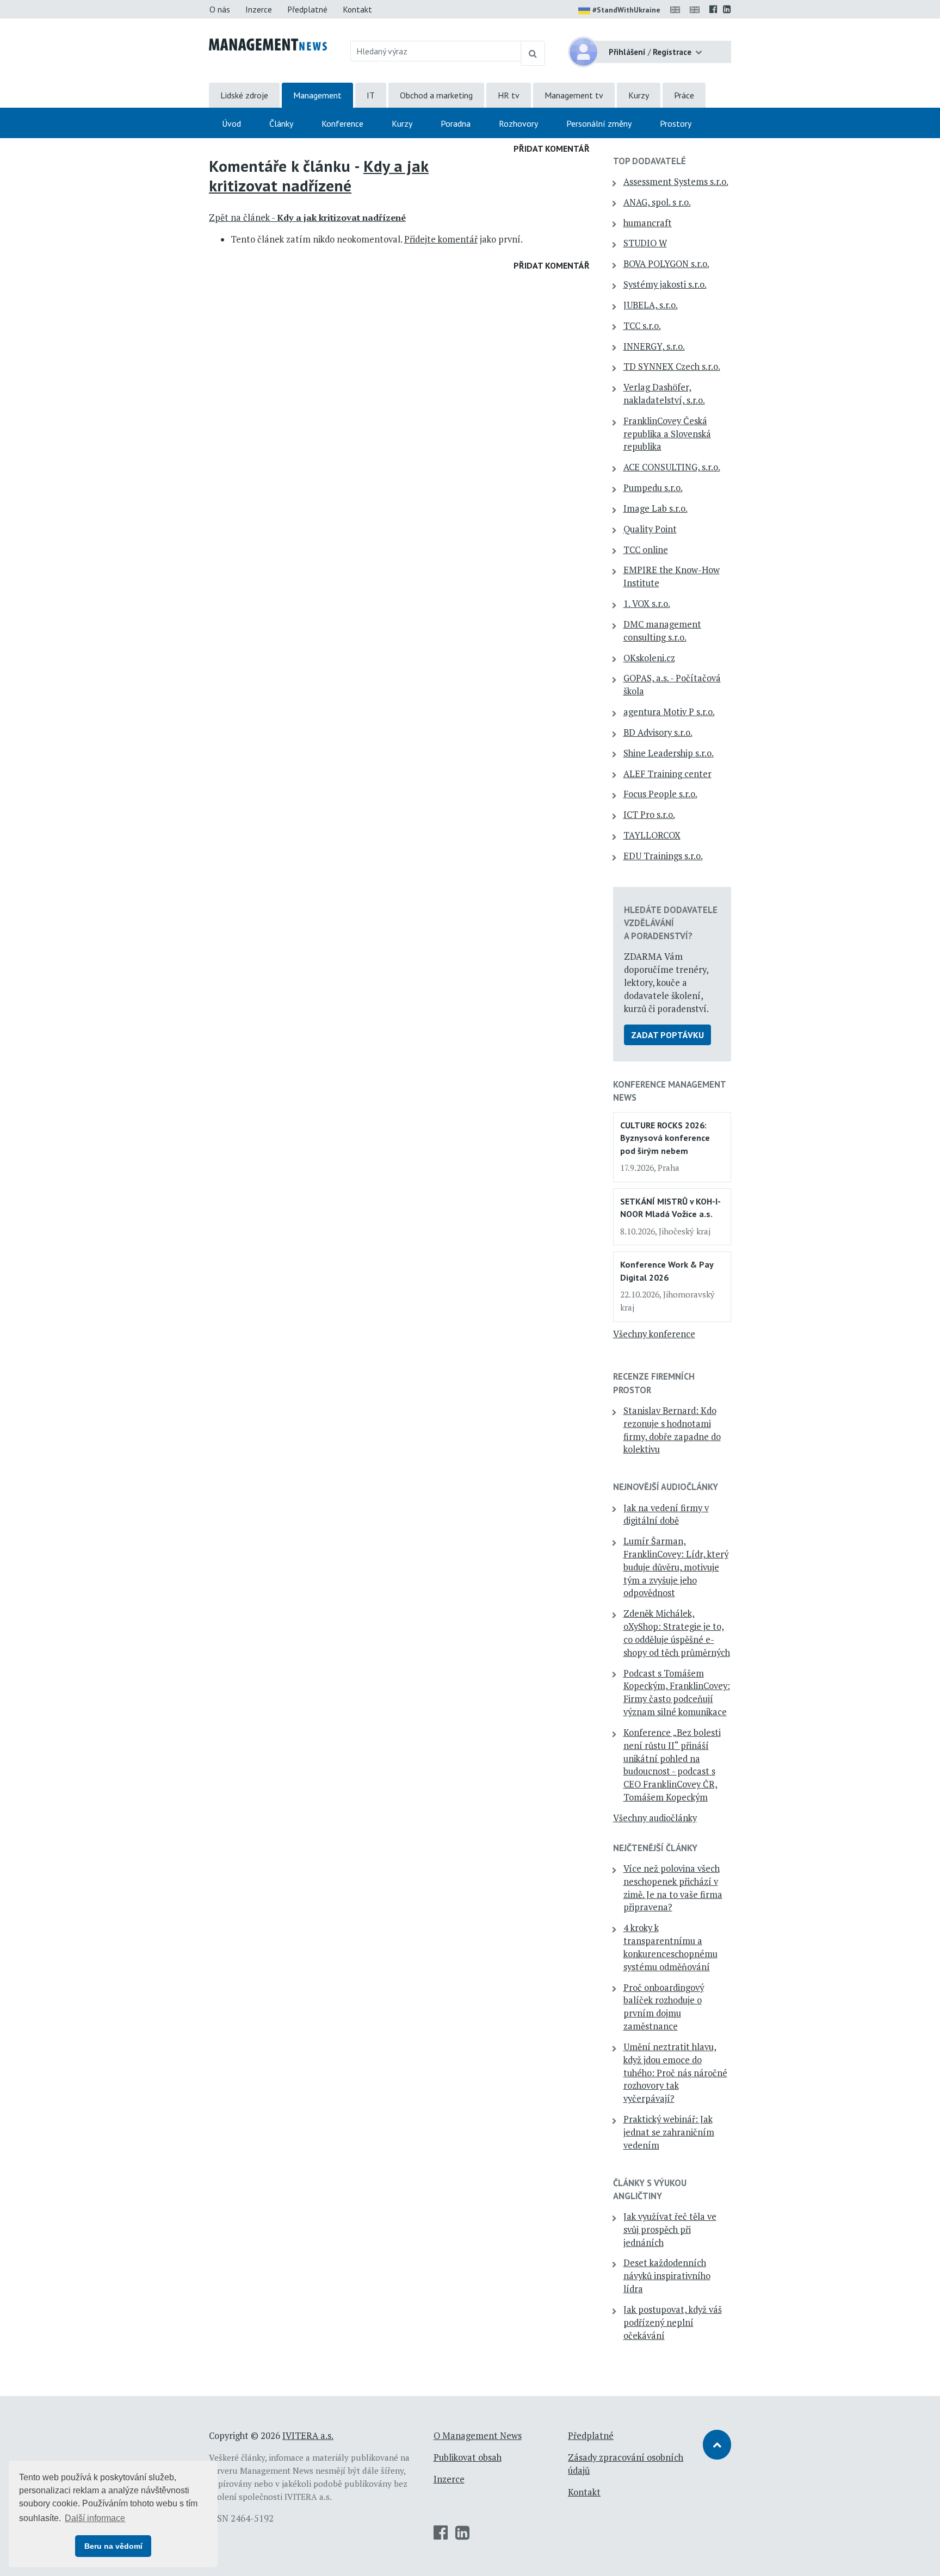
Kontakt (357, 9)
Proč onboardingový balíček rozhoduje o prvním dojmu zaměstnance (664, 2007)
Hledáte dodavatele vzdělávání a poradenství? (671, 923)
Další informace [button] (95, 2518)
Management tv (574, 95)
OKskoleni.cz (649, 658)
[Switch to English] (677, 9)
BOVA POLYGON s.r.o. (666, 264)
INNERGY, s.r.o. (654, 346)
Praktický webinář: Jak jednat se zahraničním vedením (669, 2132)
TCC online (646, 550)
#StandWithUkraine (626, 10)
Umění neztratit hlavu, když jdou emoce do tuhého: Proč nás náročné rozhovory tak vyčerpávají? (675, 2073)
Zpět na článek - (307, 218)
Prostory (676, 123)
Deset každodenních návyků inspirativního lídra (667, 2276)
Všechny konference (654, 1334)
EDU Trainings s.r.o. (663, 856)
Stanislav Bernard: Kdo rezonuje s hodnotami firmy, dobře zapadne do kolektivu (672, 1430)
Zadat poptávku (667, 1035)
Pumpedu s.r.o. (653, 488)
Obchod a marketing (436, 95)
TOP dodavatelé (650, 161)
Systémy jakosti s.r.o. (665, 284)
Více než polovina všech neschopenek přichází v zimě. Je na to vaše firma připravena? (673, 1888)
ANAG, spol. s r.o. (657, 202)
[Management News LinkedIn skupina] (727, 9)
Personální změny (599, 123)
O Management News (478, 2436)
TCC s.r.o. (642, 326)
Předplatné (307, 9)
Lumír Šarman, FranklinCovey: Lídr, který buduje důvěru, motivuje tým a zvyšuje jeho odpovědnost (676, 1567)
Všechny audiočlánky (655, 1818)
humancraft (648, 223)
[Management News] (268, 44)
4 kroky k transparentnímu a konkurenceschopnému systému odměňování (670, 1947)
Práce (684, 95)
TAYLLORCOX (652, 835)
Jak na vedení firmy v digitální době (666, 1514)
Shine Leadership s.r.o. (669, 753)
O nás (220, 9)
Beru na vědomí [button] (113, 2546)
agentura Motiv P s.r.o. (669, 712)
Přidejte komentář (441, 239)
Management (317, 95)
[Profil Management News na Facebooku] (713, 9)
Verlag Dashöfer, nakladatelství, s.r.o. (664, 394)
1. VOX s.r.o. (647, 604)
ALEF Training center (667, 774)
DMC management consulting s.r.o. (662, 631)
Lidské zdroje (244, 95)
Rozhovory (518, 123)
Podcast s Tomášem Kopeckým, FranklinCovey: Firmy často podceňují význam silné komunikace (677, 1693)
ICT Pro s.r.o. (649, 815)
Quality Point (650, 529)
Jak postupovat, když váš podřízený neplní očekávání (673, 2323)
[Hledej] (533, 53)
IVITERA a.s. (308, 2436)
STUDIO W (645, 243)
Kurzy (639, 95)
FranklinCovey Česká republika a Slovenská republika (667, 434)
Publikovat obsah (468, 2457)
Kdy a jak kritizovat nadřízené (319, 176)
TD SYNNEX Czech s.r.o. (672, 367)
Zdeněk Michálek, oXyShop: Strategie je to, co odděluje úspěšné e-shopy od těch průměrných (677, 1633)
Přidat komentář (552, 148)
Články (281, 123)
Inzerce (259, 9)
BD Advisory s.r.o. (658, 733)
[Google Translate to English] (697, 9)
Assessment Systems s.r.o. (676, 182)
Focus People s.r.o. (660, 794)
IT (371, 95)
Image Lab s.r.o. (655, 508)
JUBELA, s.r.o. (651, 305)
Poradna (456, 123)
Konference (342, 123)
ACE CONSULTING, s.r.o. (672, 467)
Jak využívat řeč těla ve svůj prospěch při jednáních (670, 2230)
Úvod (231, 123)
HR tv (509, 95)
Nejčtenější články (655, 1848)
